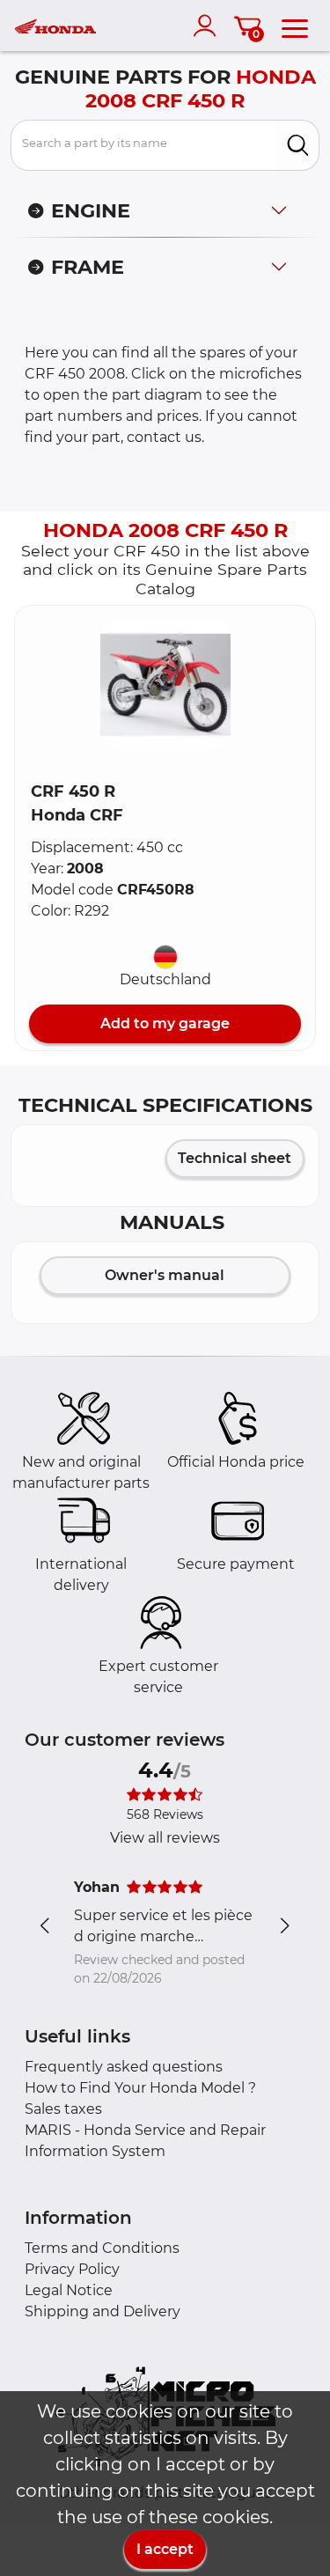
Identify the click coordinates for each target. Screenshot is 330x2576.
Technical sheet (235, 1158)
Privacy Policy (72, 2269)
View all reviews (165, 1838)
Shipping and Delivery (103, 2311)
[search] (298, 145)
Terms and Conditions (102, 2248)
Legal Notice (69, 2290)
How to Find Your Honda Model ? (140, 2088)
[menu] (295, 26)
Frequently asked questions (124, 2067)
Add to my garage (165, 1023)
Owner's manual (165, 1275)
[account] (209, 26)
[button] (165, 685)
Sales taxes (63, 2109)
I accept (165, 2549)
